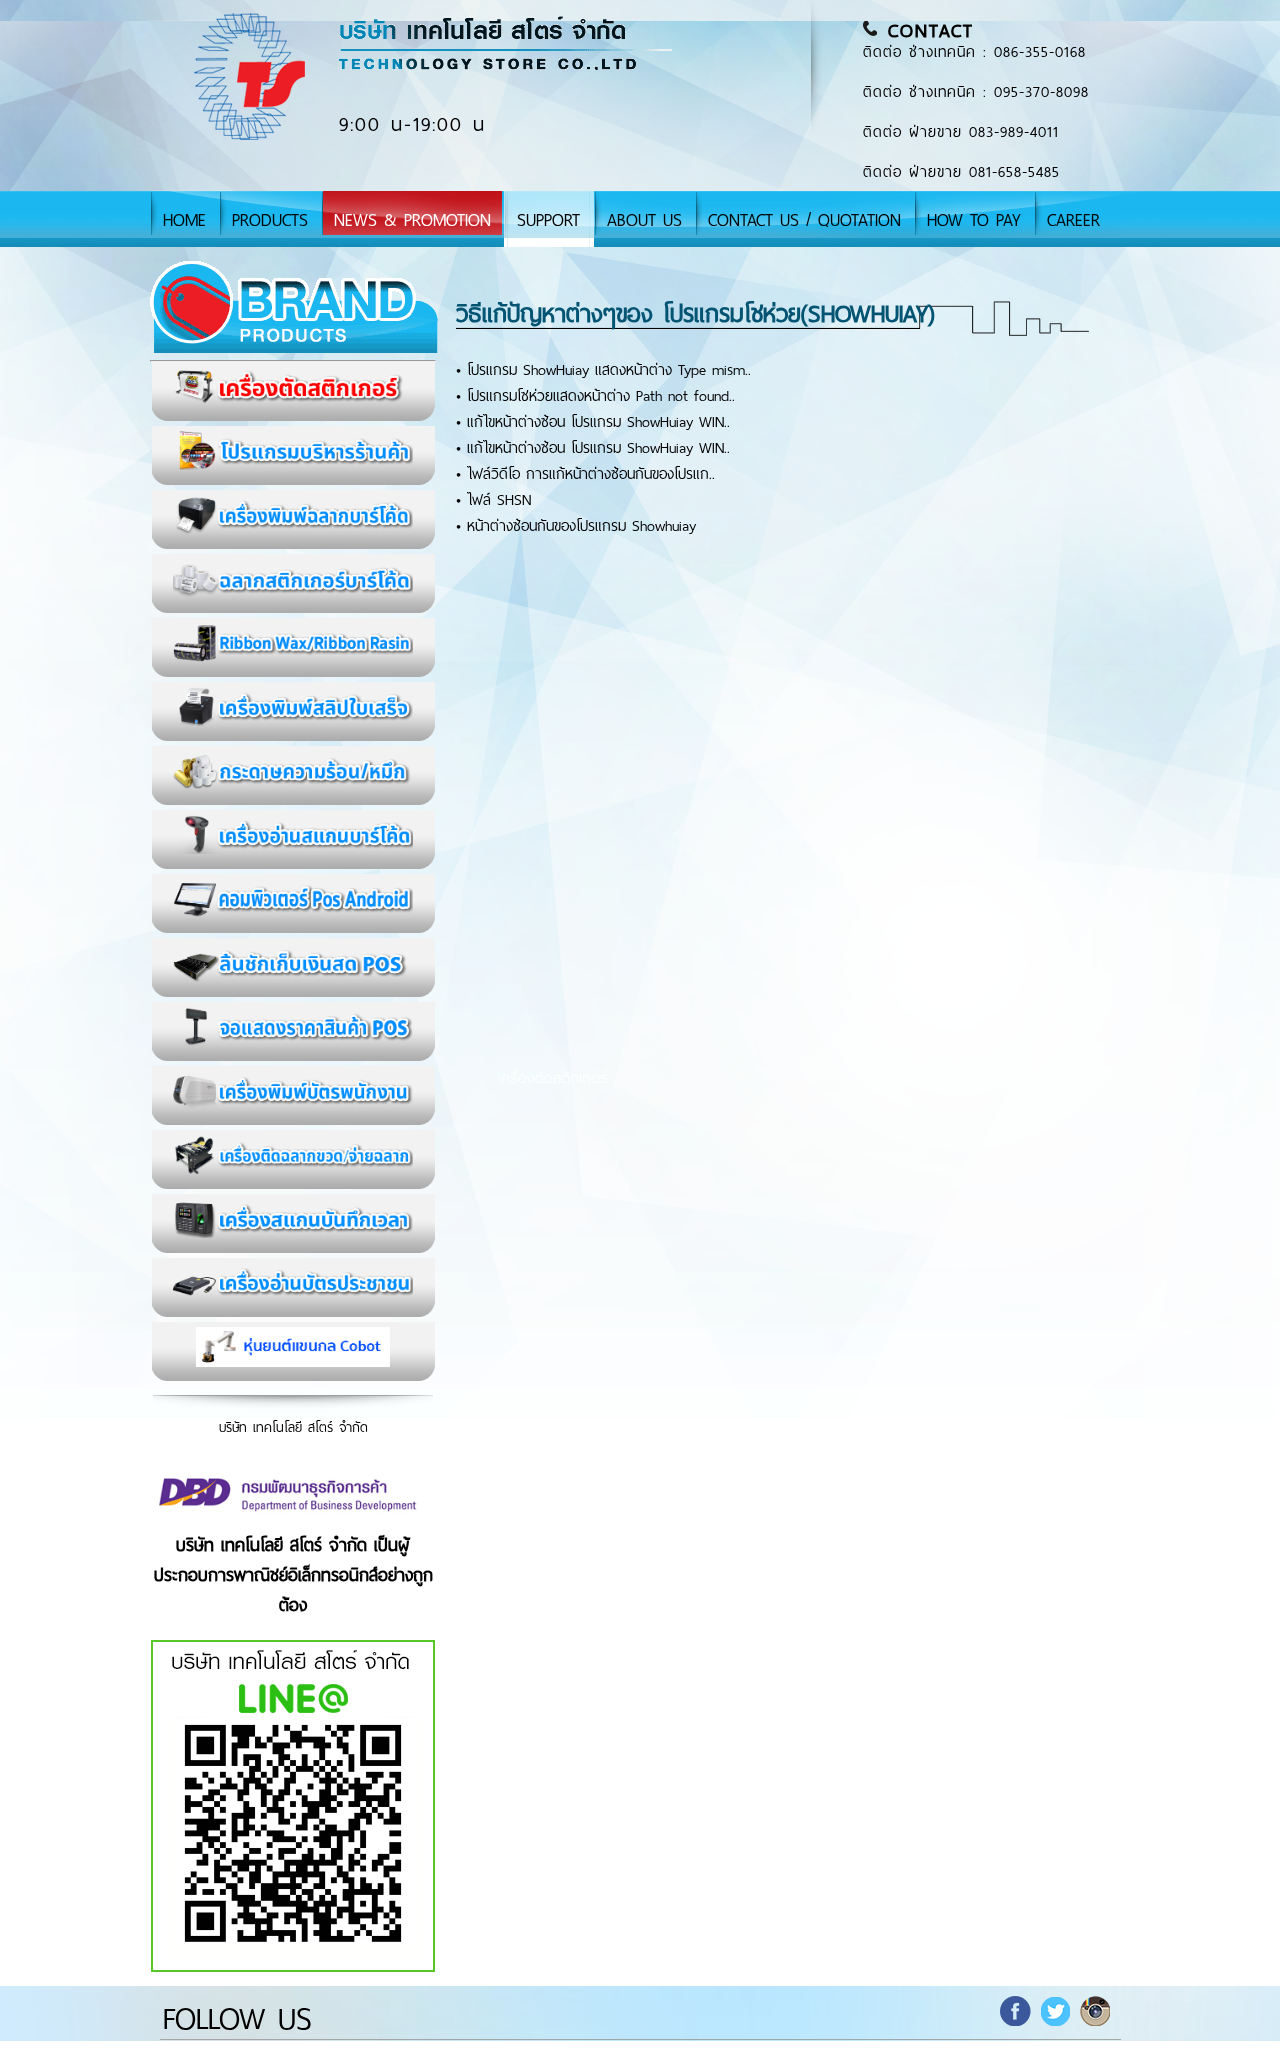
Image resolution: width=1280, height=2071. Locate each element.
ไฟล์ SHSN (499, 500)
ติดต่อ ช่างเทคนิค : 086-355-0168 (974, 52)
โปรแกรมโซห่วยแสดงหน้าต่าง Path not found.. (601, 396)
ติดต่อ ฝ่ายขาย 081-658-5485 (961, 172)
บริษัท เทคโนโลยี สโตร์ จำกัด (293, 1427)
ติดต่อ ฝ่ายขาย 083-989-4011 (961, 132)
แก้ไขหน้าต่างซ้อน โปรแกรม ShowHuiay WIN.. (598, 422)
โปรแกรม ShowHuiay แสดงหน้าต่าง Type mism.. (609, 370)
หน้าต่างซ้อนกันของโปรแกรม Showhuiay (581, 526)
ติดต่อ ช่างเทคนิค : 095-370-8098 (976, 92)
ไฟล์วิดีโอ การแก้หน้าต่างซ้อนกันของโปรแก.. (591, 474)
